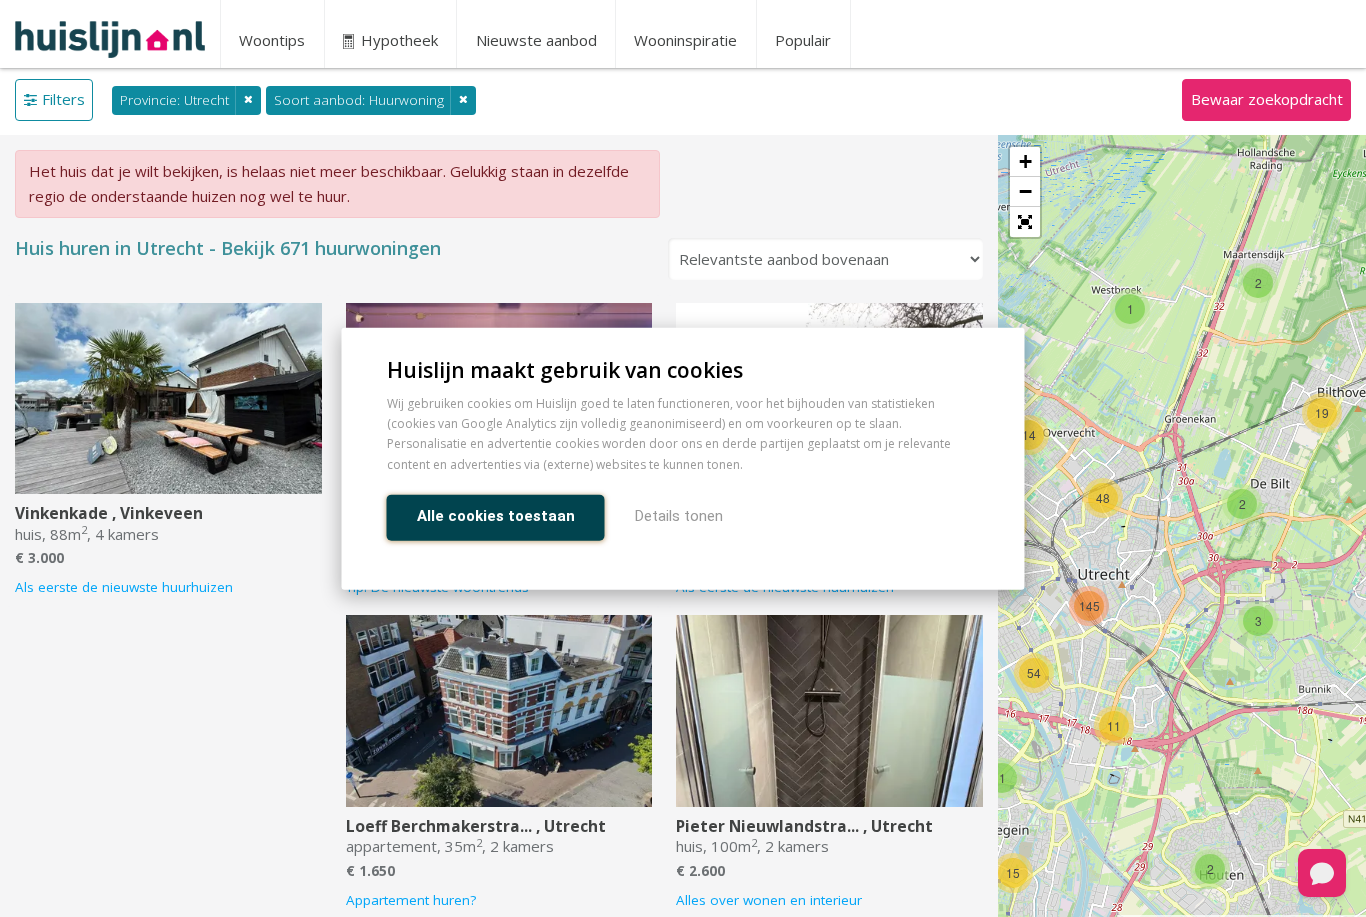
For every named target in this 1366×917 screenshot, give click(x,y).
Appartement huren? (411, 900)
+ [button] (1025, 161)
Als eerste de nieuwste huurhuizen (124, 587)
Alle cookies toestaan (496, 515)
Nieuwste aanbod (536, 40)
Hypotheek (397, 40)
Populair (803, 40)
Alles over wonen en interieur (769, 900)
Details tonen (679, 515)
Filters (63, 99)
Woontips (272, 40)
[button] (1025, 222)
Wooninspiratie (685, 40)
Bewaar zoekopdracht (1267, 99)
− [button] (1025, 191)
